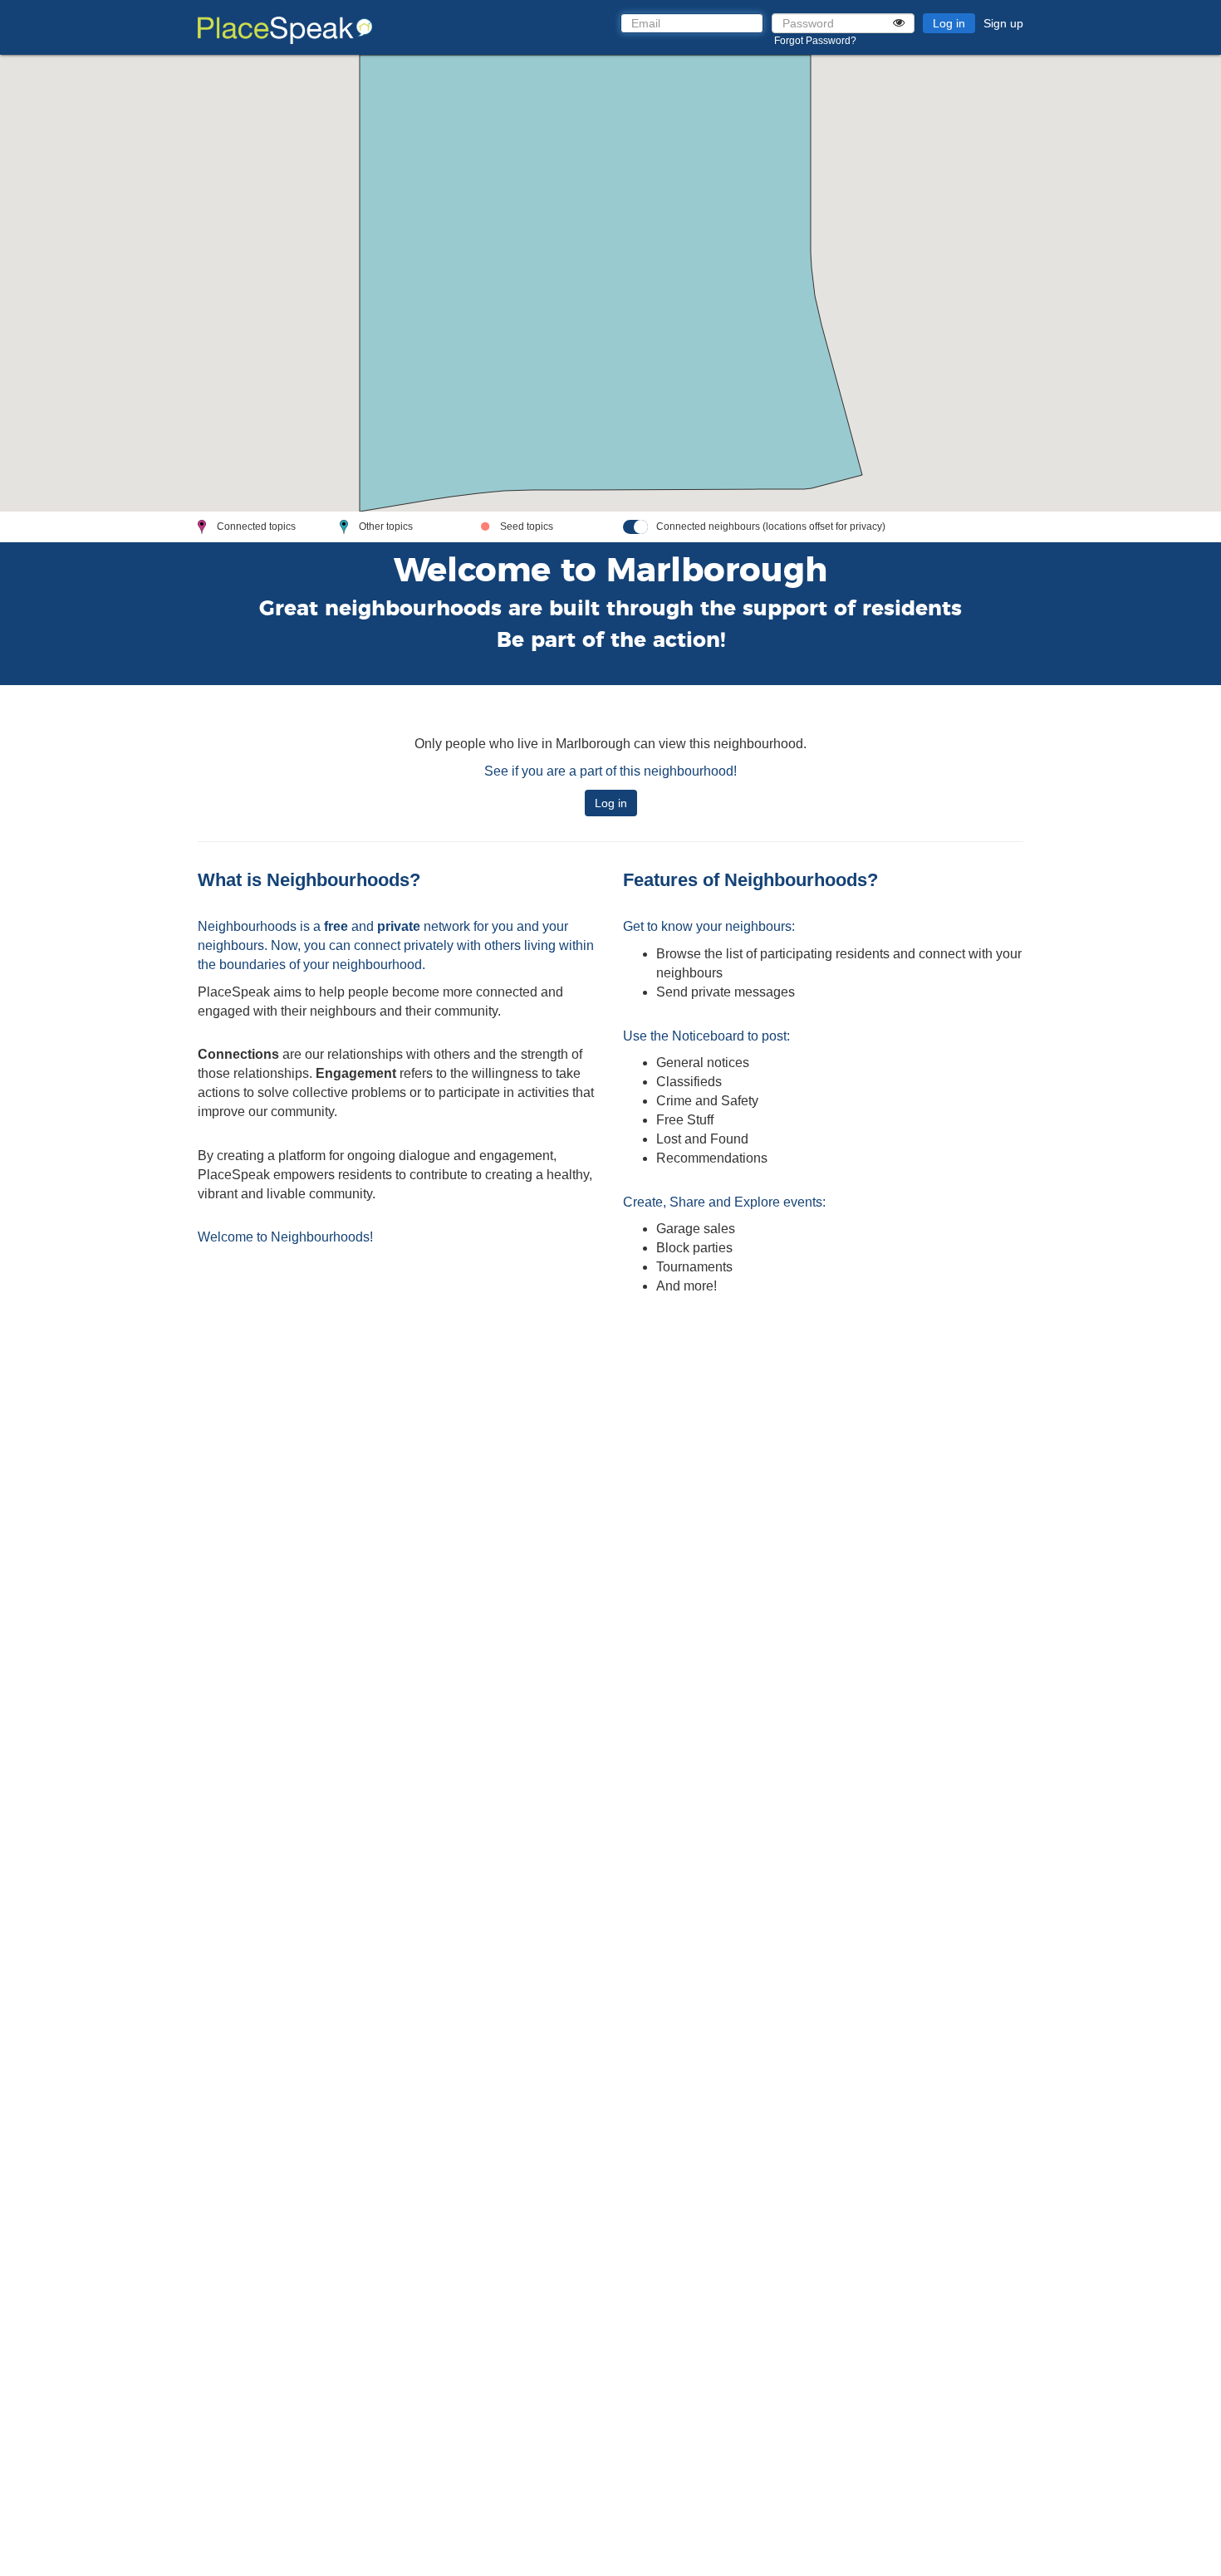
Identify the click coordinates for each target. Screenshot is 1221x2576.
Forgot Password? (815, 41)
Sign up (1003, 23)
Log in (949, 23)
